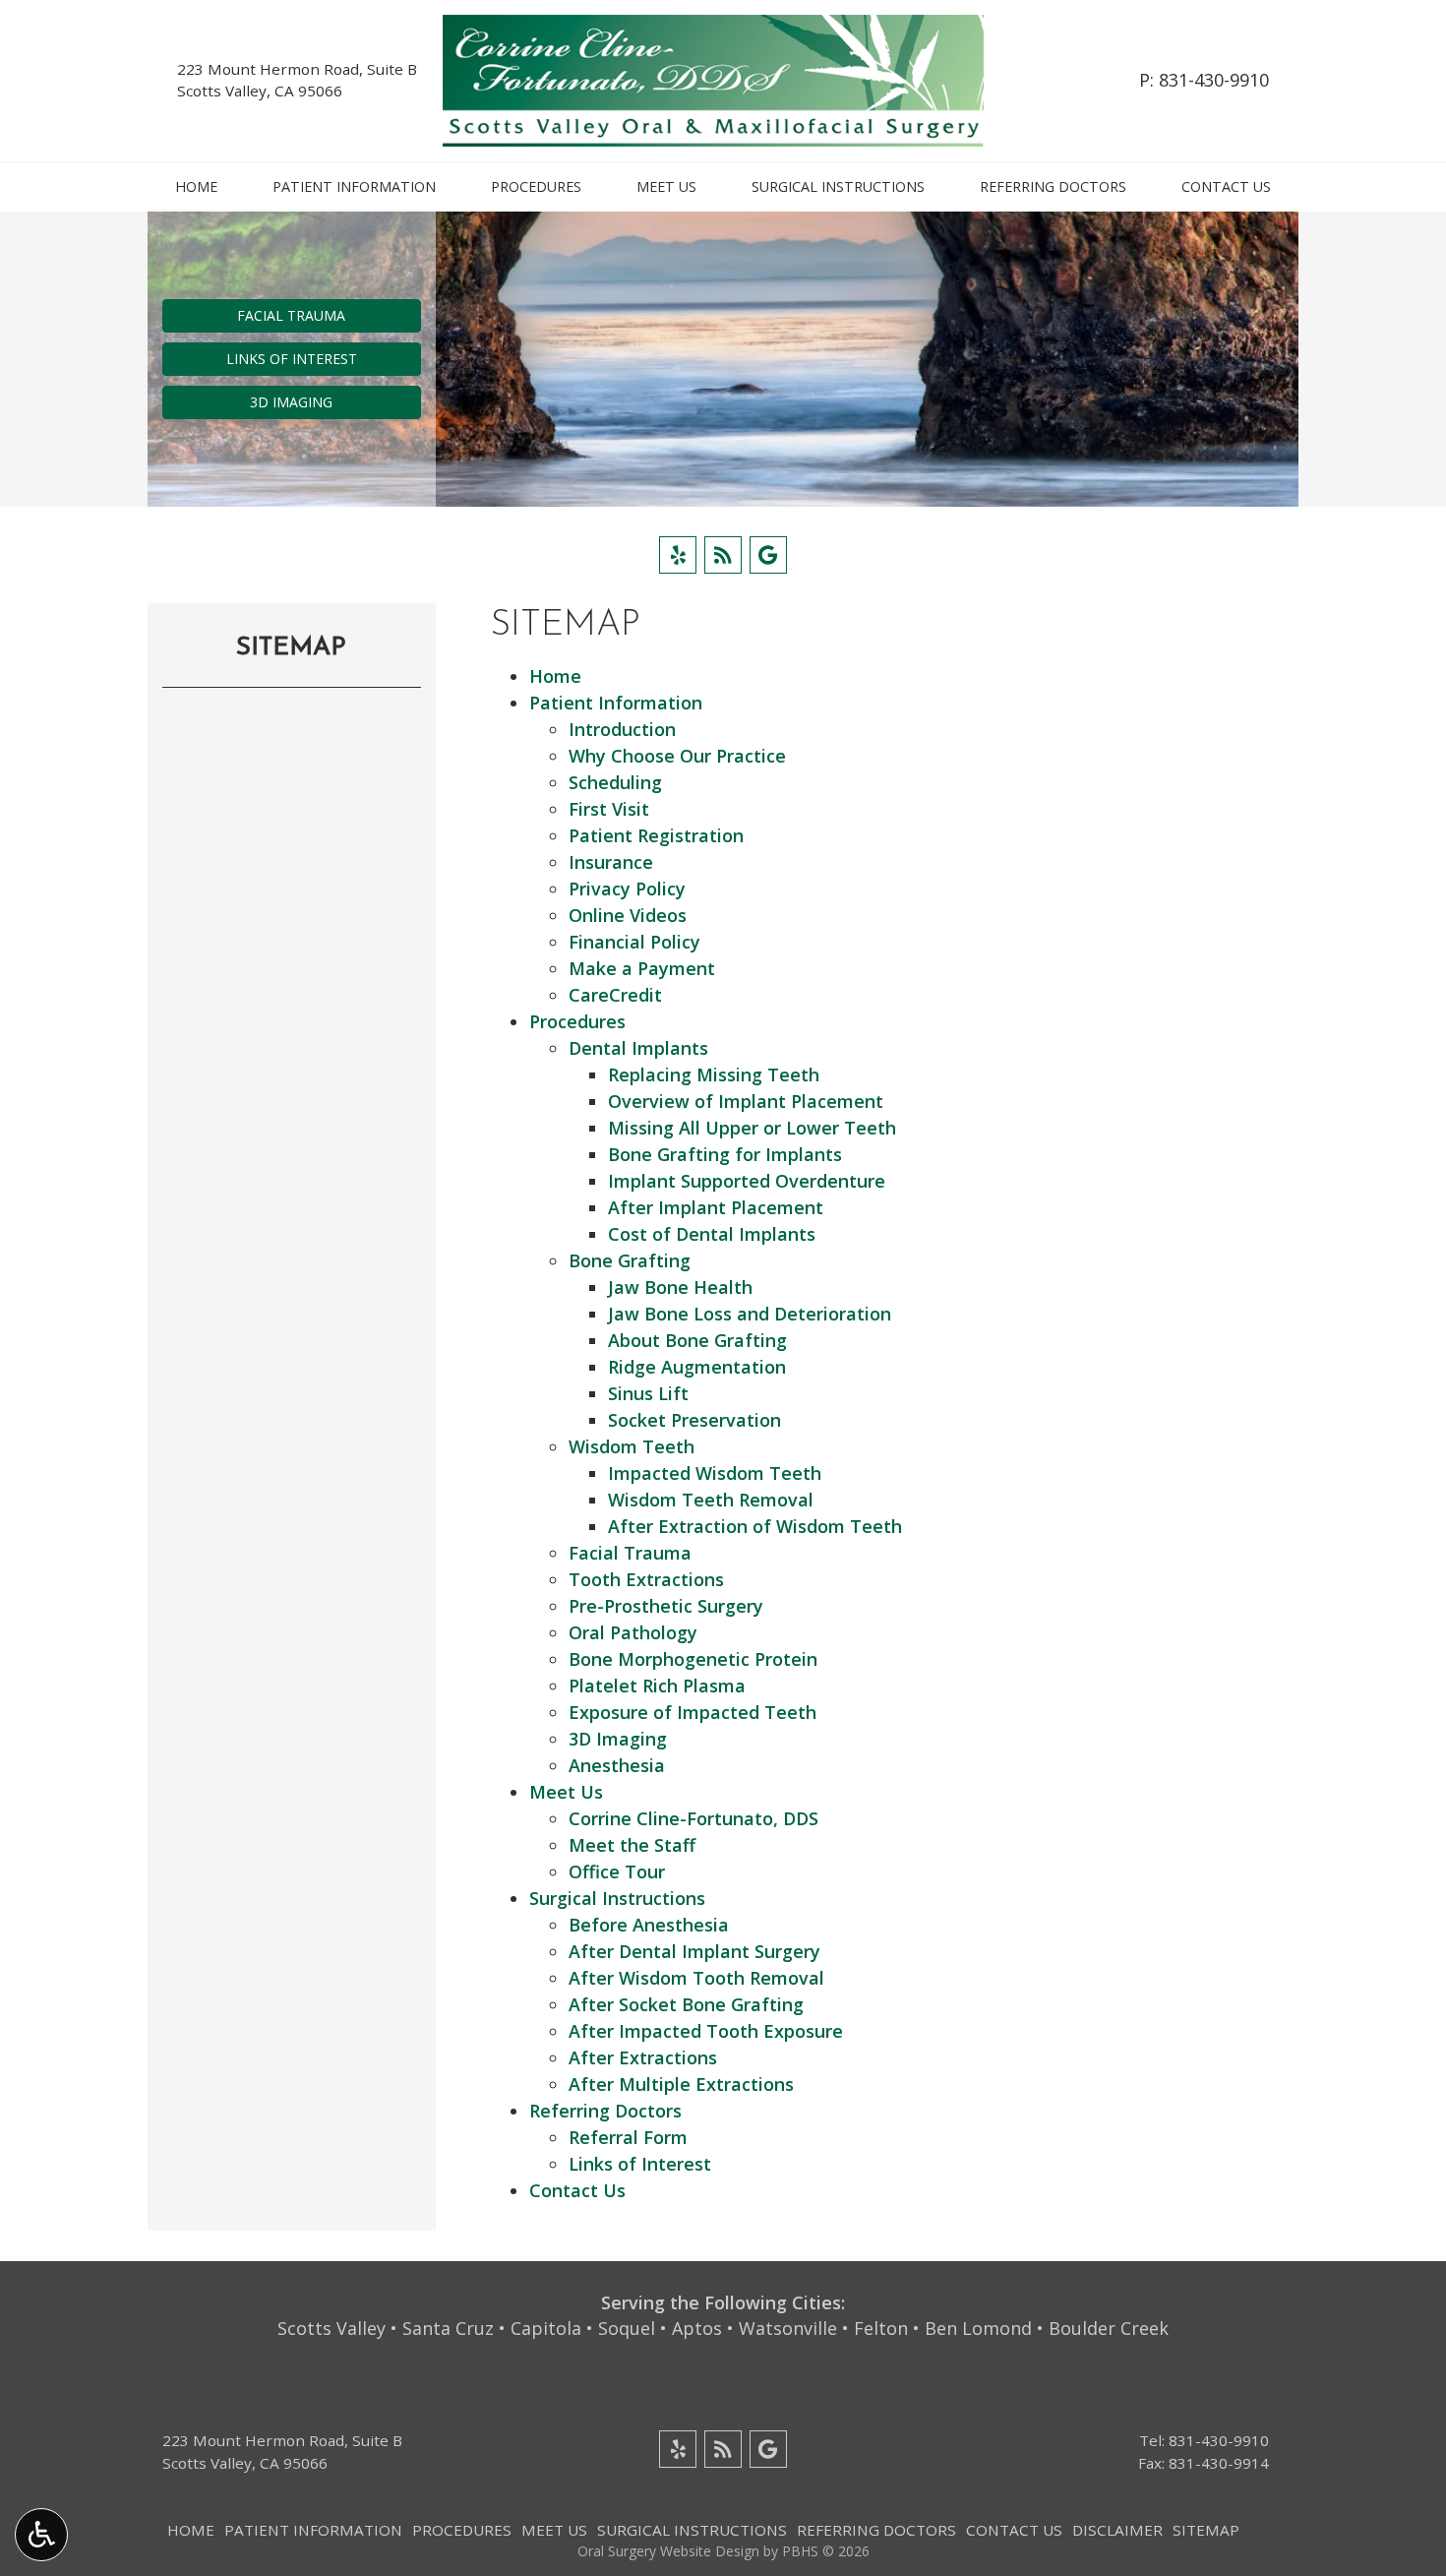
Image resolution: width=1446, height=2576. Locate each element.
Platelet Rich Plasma (657, 1686)
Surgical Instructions (838, 187)
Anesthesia (617, 1765)
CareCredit (615, 995)
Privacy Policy (627, 889)
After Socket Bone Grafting (686, 2004)
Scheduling (615, 782)
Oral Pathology (633, 1632)
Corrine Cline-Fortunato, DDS (693, 1818)
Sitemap (291, 648)
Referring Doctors (1053, 187)
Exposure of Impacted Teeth (693, 1712)
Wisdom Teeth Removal (711, 1500)
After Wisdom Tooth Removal (696, 1978)
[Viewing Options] (41, 2535)
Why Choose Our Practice (677, 756)
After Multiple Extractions (681, 2084)
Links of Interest (640, 2164)
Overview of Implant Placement (746, 1101)
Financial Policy (634, 942)
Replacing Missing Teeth (714, 1074)
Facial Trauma (630, 1553)
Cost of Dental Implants (712, 1234)
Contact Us (1226, 187)
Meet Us (666, 187)
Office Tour (617, 1871)
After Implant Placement (716, 1207)
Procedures (536, 187)
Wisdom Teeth (632, 1446)
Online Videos (628, 915)
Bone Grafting (630, 1260)
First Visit (609, 809)
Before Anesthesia (649, 1925)
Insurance (611, 862)
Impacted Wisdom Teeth (715, 1473)
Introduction (622, 729)
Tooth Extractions (646, 1579)
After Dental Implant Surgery (694, 1951)
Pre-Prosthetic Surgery (666, 1606)
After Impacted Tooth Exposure (706, 2031)
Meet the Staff (632, 1845)
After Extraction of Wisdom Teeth (755, 1526)
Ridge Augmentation (697, 1367)
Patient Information (354, 187)
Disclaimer (1117, 2530)
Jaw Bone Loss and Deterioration (750, 1314)
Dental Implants (638, 1048)
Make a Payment (642, 968)
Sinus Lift (648, 1393)
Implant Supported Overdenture (747, 1181)
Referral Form (628, 2137)
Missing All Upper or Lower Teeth (752, 1128)
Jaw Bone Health (680, 1287)
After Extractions (643, 2057)
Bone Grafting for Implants (725, 1154)
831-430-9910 (1214, 80)
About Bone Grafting (697, 1340)
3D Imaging (618, 1739)
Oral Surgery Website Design (668, 2551)
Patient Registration (656, 835)
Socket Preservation (694, 1420)
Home (196, 187)
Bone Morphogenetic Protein (693, 1659)
